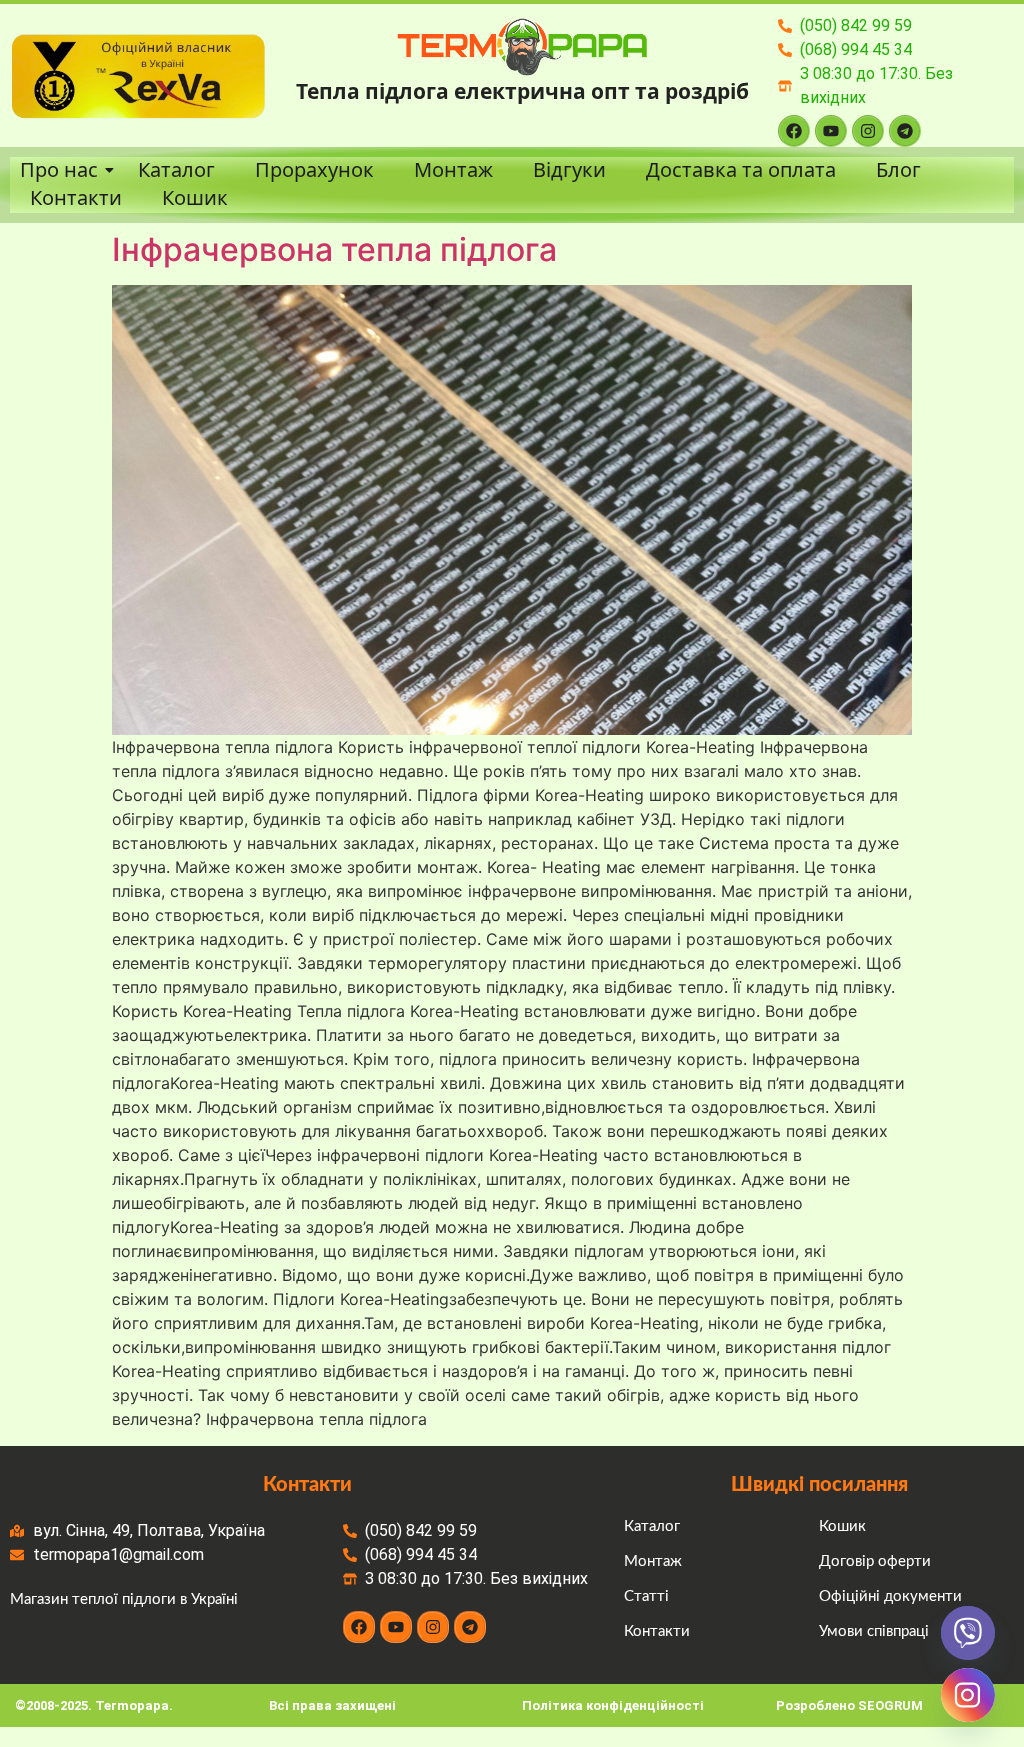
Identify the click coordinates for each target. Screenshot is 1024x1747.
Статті (646, 1596)
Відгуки (569, 170)
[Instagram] (868, 131)
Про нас (59, 170)
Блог (898, 170)
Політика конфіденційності (613, 1705)
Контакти (76, 198)
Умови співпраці (874, 1631)
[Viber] (968, 1633)
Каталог (176, 170)
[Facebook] (794, 131)
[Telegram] (905, 131)
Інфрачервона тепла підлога (334, 249)
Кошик (195, 198)
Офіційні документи (890, 1596)
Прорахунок (314, 170)
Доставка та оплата (741, 170)
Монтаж (453, 170)
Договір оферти (875, 1561)
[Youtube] (831, 131)
